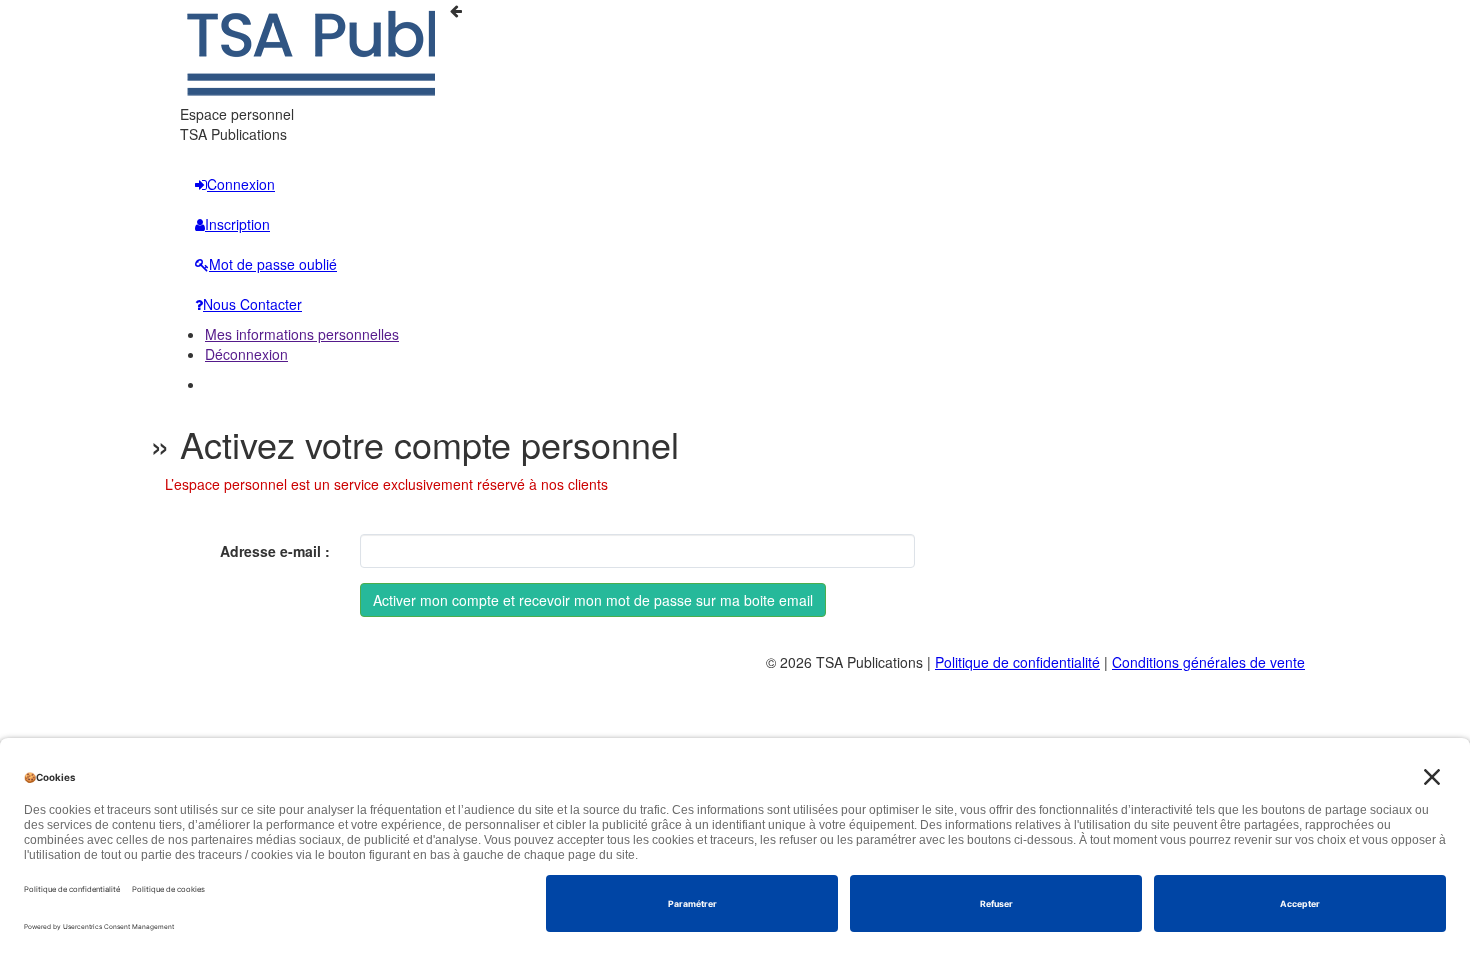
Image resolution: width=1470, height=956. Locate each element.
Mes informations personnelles (302, 334)
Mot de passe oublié (273, 264)
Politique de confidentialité (1017, 662)
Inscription (237, 224)
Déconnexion (246, 354)
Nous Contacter (252, 304)
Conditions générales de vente (1208, 662)
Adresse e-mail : (275, 551)
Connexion (241, 184)
